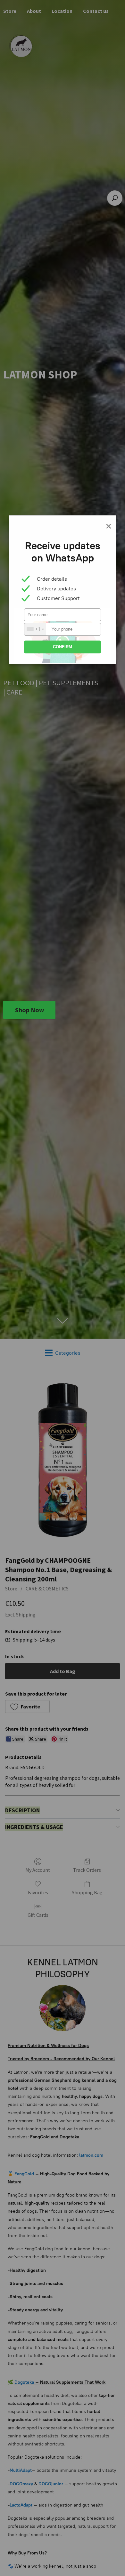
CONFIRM (63, 647)
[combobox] (35, 629)
